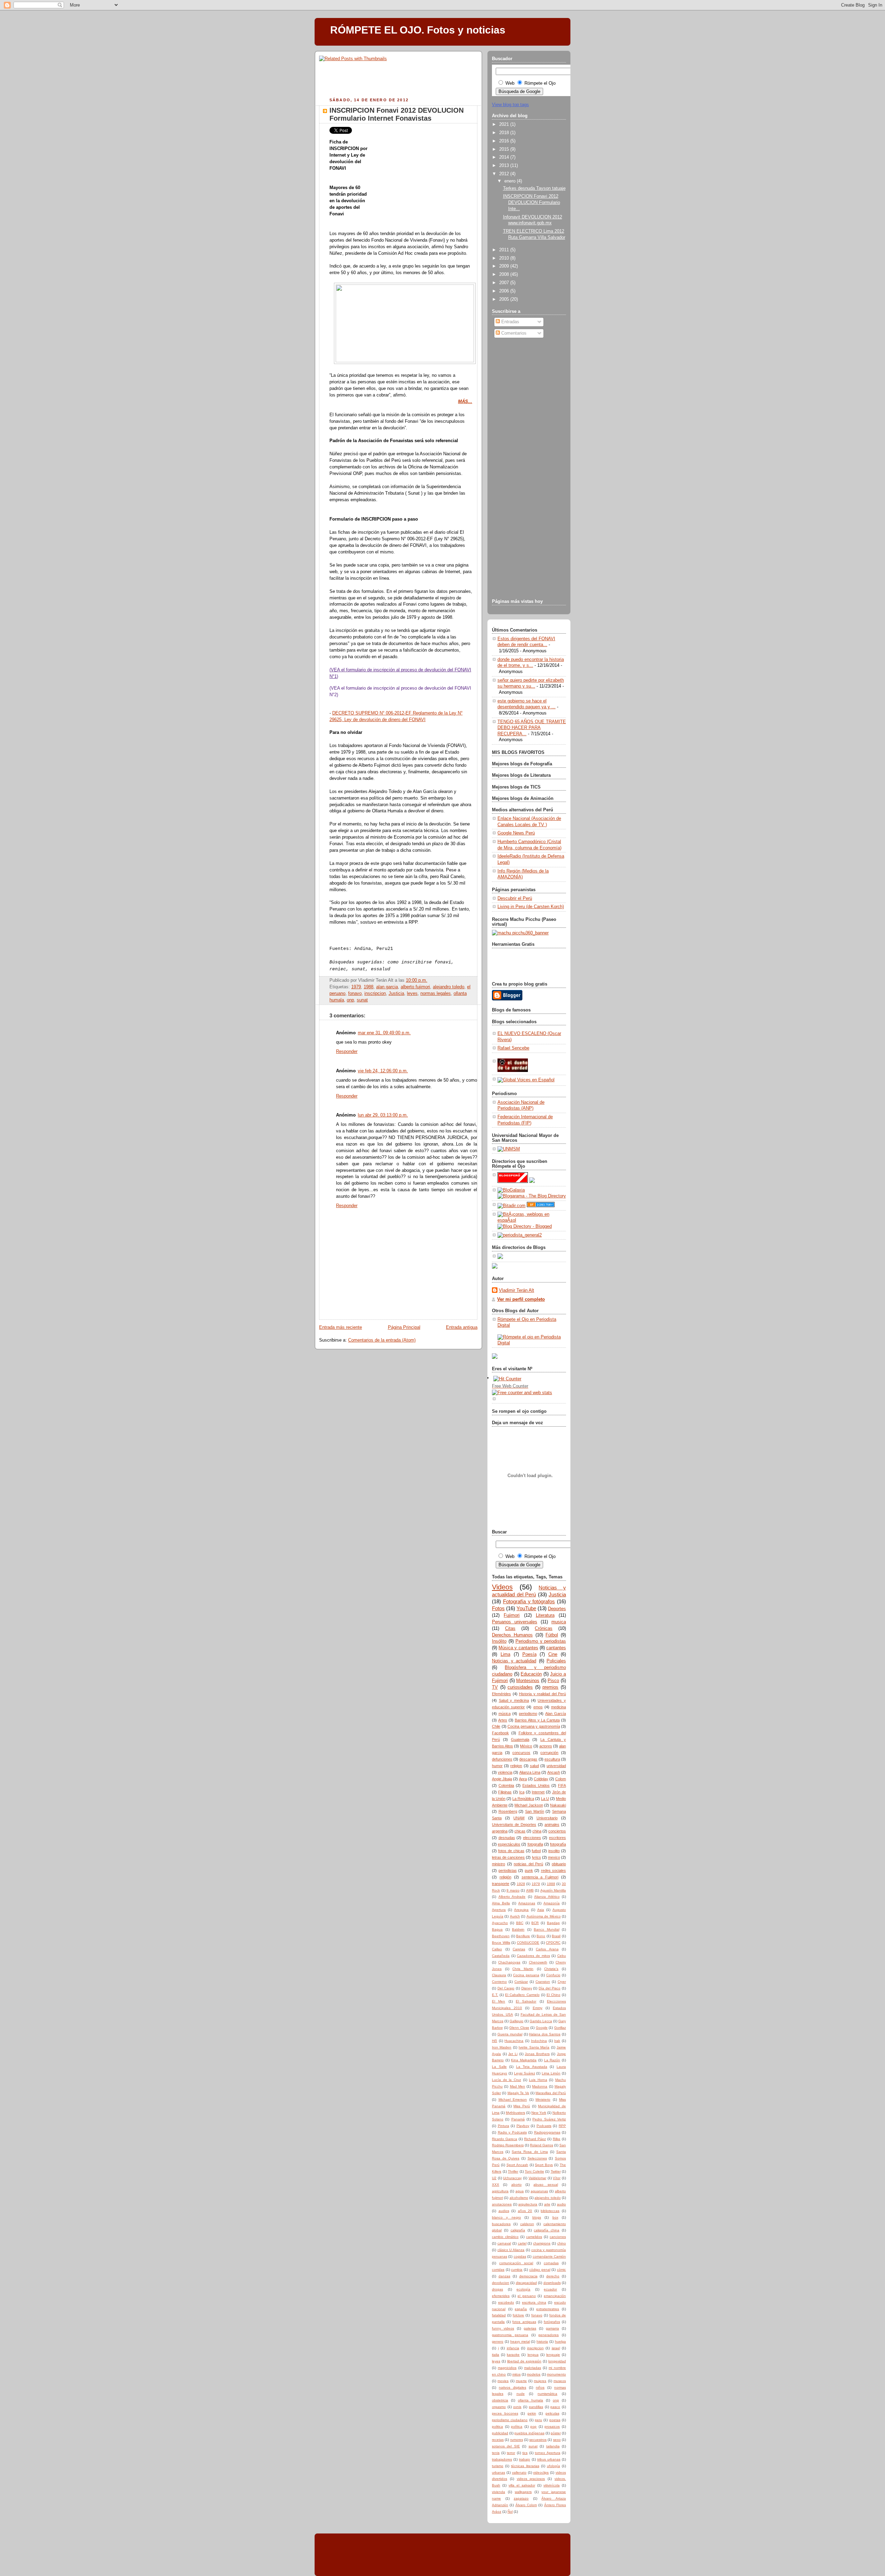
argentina (500, 1831)
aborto (516, 2185)
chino (562, 2243)
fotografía (558, 1844)
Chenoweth (538, 1962)
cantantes (556, 1648)
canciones (558, 2237)
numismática (547, 2394)
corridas (498, 2270)
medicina (558, 1707)
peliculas (552, 2413)
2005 (505, 299)
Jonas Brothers (537, 2054)
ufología (553, 2466)
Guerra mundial (510, 2034)
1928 (521, 1884)
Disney (527, 1988)
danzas (504, 2276)
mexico (554, 1857)
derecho (553, 2276)
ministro (499, 1864)
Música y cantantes (518, 1648)
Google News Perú (516, 833)
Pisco (553, 1681)
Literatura (545, 1615)
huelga (560, 2341)
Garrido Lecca (541, 2021)
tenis (496, 2453)
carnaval (504, 2243)
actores (546, 1746)
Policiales (556, 1661)
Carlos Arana (547, 1949)
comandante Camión (549, 2256)
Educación (531, 1674)
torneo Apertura (548, 2453)
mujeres (540, 2381)
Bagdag (553, 1923)
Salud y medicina (514, 1700)
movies (503, 2381)
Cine (553, 1654)
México (526, 1746)
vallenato (519, 2472)
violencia (505, 1772)
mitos (516, 2374)
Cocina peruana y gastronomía (534, 1726)
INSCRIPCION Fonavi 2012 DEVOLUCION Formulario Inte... (532, 202)
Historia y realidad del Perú (542, 1694)
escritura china (534, 2302)
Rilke (557, 2139)
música (505, 1714)
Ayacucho (500, 1923)
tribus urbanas (549, 2459)
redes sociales (554, 1870)
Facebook (500, 1733)
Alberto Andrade (512, 1897)
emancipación (555, 2296)
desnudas (507, 1838)
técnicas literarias (525, 2466)
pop (533, 2426)
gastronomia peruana (510, 2335)
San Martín (535, 1811)
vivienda (499, 2492)
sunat (362, 1000)
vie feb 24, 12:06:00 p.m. (383, 1071)
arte (547, 2204)
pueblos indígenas (529, 2433)
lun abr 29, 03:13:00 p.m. (383, 1115)
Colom (561, 1779)
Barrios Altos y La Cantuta (537, 1720)
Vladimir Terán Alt (516, 1290)
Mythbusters (515, 2113)
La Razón (552, 2060)
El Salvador (526, 2001)
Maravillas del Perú (551, 2093)
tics (525, 2453)
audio (561, 2204)
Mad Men (518, 2086)
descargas (528, 1759)
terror (511, 2453)
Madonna (540, 2086)
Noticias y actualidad (514, 1661)
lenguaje (553, 2355)
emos (538, 1707)
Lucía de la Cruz (506, 2080)
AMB (530, 1890)
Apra (523, 1779)
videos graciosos (531, 2479)
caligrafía (518, 2230)
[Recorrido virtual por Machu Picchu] (520, 933)
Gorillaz (560, 2028)
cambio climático (505, 2237)
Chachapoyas (509, 1962)
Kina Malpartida (524, 2060)
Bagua (497, 1929)
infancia (513, 2348)
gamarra (552, 2328)
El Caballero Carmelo (522, 1995)
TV (495, 1687)
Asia (541, 1910)
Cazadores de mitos (533, 1956)
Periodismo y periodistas (541, 1641)
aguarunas (539, 2191)
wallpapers (523, 2492)
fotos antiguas (524, 2322)
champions (542, 2243)
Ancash (554, 1772)
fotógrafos (552, 2322)
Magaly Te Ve (518, 2093)
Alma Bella (501, 1903)
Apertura (499, 1910)
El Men (499, 2001)
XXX (496, 2185)
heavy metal (520, 2341)
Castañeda (501, 1956)
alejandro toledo (449, 987)
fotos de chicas (511, 1851)
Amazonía (552, 1903)
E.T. (495, 1995)
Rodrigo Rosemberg (508, 2145)
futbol (536, 1851)
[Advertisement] (400, 67)
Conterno (499, 1982)
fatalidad (499, 2315)
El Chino (553, 1995)
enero (511, 181)
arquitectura (528, 2204)
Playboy (523, 2126)
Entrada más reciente (341, 1327)
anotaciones (502, 2204)
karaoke (513, 2355)
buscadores (501, 2224)
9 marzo (513, 1890)
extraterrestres (548, 2309)
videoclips (541, 2472)
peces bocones (505, 2413)
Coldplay (541, 1779)
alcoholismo (519, 2198)
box (555, 2217)
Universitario (547, 1818)
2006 (505, 291)
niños (540, 2387)
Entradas (510, 322)
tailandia (553, 2446)
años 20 (525, 2211)
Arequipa (521, 1910)
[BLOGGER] (507, 999)
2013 (505, 166)
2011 (505, 250)
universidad (556, 1766)
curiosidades (520, 1687)
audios (504, 2211)
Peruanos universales (515, 1622)
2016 (505, 141)
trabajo (524, 2459)
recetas (498, 2440)
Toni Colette (534, 2171)
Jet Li (513, 2054)
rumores (517, 2440)
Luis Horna (538, 2080)
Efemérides (501, 1694)
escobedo (506, 2302)
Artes (503, 1720)
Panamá (518, 2119)
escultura (552, 1759)
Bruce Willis (501, 1943)
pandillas (536, 2407)
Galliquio (516, 2021)
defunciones (502, 1759)
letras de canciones (508, 1857)
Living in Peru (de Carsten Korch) (531, 907)
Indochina (539, 2041)
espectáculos (509, 1844)
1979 (356, 987)
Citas (510, 1628)
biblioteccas (550, 2211)
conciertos (557, 1831)
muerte (521, 2381)
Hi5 (495, 2041)
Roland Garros (542, 2145)
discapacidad (526, 2283)
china (537, 1831)
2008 (505, 274)
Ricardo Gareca (505, 2139)
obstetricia (500, 2400)
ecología (523, 2289)
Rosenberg (508, 1811)
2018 (505, 133)
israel (556, 2348)
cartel (522, 2243)
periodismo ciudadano (510, 2420)
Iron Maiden (502, 2047)
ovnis (517, 2407)
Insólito (499, 1641)
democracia (528, 2276)
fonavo (355, 993)
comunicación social (516, 2263)
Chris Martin (523, 1969)
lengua (533, 2355)
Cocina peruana (526, 1975)
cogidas (520, 2256)
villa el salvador (522, 2485)
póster (556, 2433)
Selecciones (537, 2158)
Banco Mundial (547, 1929)
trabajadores (502, 2459)
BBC (520, 1923)
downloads (552, 2283)
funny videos (503, 2328)
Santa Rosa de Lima (530, 2152)
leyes (412, 993)
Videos (502, 1587)
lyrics (537, 1857)
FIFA (562, 1785)
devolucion (501, 2283)
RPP (562, 2126)
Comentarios (513, 333)
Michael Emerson (513, 2099)
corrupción (549, 1753)
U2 (494, 2178)
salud (534, 1766)
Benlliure (523, 1936)
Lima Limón (551, 2073)
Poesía (529, 1654)
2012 (505, 174)
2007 (505, 283)
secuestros (538, 2440)
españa (521, 2309)
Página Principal (404, 1327)
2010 (505, 258)
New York (539, 2113)
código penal (540, 2270)
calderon (527, 2224)
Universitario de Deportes (514, 1824)
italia (496, 2355)
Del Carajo (506, 1988)
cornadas (551, 2263)
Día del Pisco (549, 1988)
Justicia (396, 993)
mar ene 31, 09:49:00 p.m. (384, 1033)
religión (505, 1877)
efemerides (501, 2296)
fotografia (535, 1844)
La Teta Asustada (532, 2067)
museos (560, 2381)
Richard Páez (535, 2139)
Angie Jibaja (502, 1779)
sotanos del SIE (506, 2446)
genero (498, 2341)
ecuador (550, 2289)
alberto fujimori (415, 987)
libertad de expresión (524, 2361)
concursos (521, 1753)
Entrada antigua (462, 1327)
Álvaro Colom (526, 2505)
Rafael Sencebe (513, 1048)
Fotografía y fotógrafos (529, 1601)
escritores (557, 1838)
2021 (505, 124)
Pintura (504, 2126)
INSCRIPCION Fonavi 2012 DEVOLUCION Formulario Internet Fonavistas (397, 114)
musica (559, 1622)
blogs (537, 2217)
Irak (557, 2041)
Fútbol (552, 1635)
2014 (505, 157)
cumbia (517, 2270)
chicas (520, 1831)
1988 (369, 987)
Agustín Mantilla (553, 1890)
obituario (559, 1864)
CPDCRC (553, 1943)
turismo (498, 2466)
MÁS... (465, 402)
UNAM (519, 1818)
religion (516, 1766)
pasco (555, 2407)
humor (497, 1766)
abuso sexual (546, 2185)
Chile (496, 1726)
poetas (555, 2420)
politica (497, 2426)
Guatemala (520, 1739)
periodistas (508, 1870)
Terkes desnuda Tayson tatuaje (534, 188)
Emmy (538, 2008)
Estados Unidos (536, 1785)
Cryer (562, 1982)
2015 (505, 149)
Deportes (557, 1609)
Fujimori (512, 1615)
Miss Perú (522, 2106)
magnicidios (507, 2368)
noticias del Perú (528, 1864)
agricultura (500, 2191)
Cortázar (521, 1982)
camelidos (534, 2237)
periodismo (528, 1714)
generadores (548, 2335)
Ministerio (543, 2099)
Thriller (513, 2171)
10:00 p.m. (417, 980)
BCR (535, 1923)
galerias (530, 2328)
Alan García (556, 1714)
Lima (505, 1654)
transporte (501, 1884)
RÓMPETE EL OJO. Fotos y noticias (418, 30)
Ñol (510, 2512)
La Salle (499, 2067)
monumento (556, 2374)
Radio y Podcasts (512, 2132)
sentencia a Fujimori (540, 1877)
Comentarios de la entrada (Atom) (382, 1340)
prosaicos (552, 2426)
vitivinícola (552, 2485)
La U (545, 1799)
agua (520, 2191)
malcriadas (533, 2368)
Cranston (543, 1982)
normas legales (436, 993)
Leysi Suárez (525, 2073)
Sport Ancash (517, 2165)
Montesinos (528, 1681)
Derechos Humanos (512, 1635)
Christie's (551, 1969)
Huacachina (514, 2041)
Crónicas (544, 1628)
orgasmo (499, 2407)
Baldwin (518, 1929)
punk (529, 1870)
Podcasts (544, 2126)
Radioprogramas (547, 2132)
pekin (532, 2413)
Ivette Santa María (534, 2047)
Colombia (506, 1785)
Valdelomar (537, 2178)
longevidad (557, 2361)
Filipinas (505, 1792)
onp (350, 1000)
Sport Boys (544, 2165)
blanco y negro (506, 2217)
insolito (554, 1851)
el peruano (527, 2296)
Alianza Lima (530, 1772)
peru (538, 2420)
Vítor (557, 2178)
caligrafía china (547, 2230)
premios (550, 1687)
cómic (561, 2270)
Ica (522, 1792)
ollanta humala (530, 2400)
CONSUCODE (528, 1943)
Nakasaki (558, 1805)
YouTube (526, 1608)
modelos (534, 2374)
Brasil (556, 1936)
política (517, 2426)
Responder (347, 1052)
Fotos (498, 1608)
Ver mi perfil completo (521, 1299)
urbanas (499, 2472)
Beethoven (501, 1936)
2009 (505, 266)
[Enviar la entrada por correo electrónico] (429, 980)
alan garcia (387, 987)
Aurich (515, 1916)
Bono (541, 1936)
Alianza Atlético (547, 1897)
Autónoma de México (544, 1916)
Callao (497, 1949)
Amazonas (527, 1903)
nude (521, 2394)
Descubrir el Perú (515, 898)
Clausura (499, 1975)
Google (542, 2028)
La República (523, 1799)
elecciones (532, 1838)
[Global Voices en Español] (526, 1080)
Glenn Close (519, 2028)
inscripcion (375, 993)
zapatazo (521, 2498)
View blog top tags (510, 105)
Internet (538, 1792)
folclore (518, 2315)
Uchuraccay (512, 2178)
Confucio (553, 1975)
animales (552, 1824)
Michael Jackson (529, 1805)
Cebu (562, 1956)
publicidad (500, 2433)
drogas (497, 2289)
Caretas (519, 1949)
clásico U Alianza (511, 2250)
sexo (557, 2440)
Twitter (556, 2171)
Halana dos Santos (545, 2034)
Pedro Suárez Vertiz (549, 2119)
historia (542, 2341)
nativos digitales (513, 2387)
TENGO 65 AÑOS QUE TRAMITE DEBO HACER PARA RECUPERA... (532, 728)
